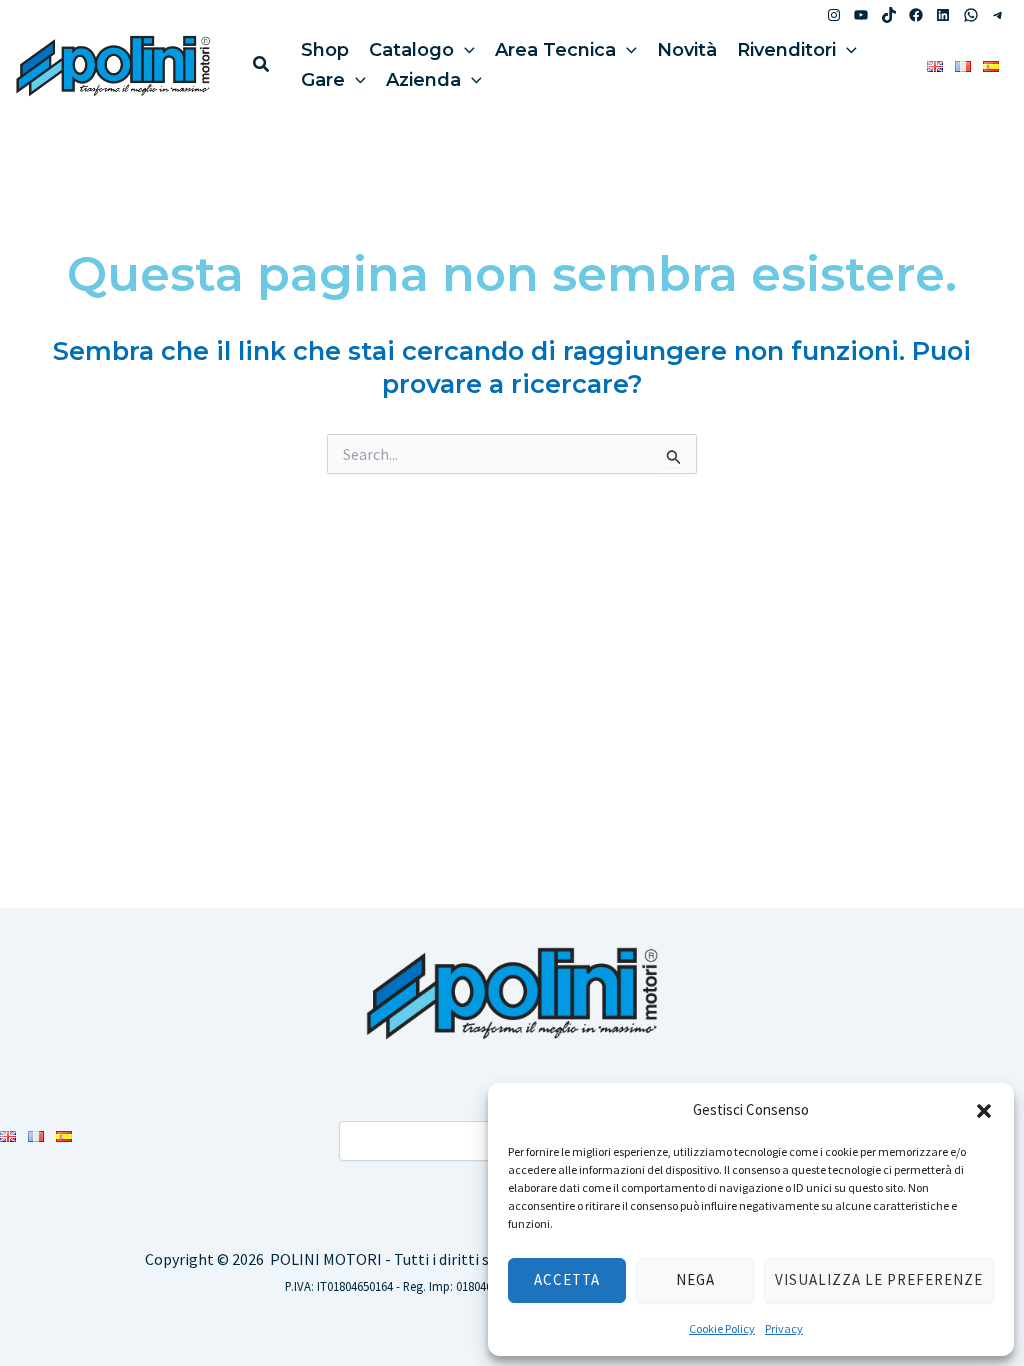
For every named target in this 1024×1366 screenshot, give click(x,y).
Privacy (784, 1328)
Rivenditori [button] (786, 50)
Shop (325, 50)
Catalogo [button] (411, 50)
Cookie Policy (722, 1328)
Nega (695, 1279)
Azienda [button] (423, 80)
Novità (687, 50)
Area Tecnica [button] (555, 50)
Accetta (567, 1279)
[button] (984, 1111)
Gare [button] (323, 80)
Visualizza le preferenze (879, 1279)
